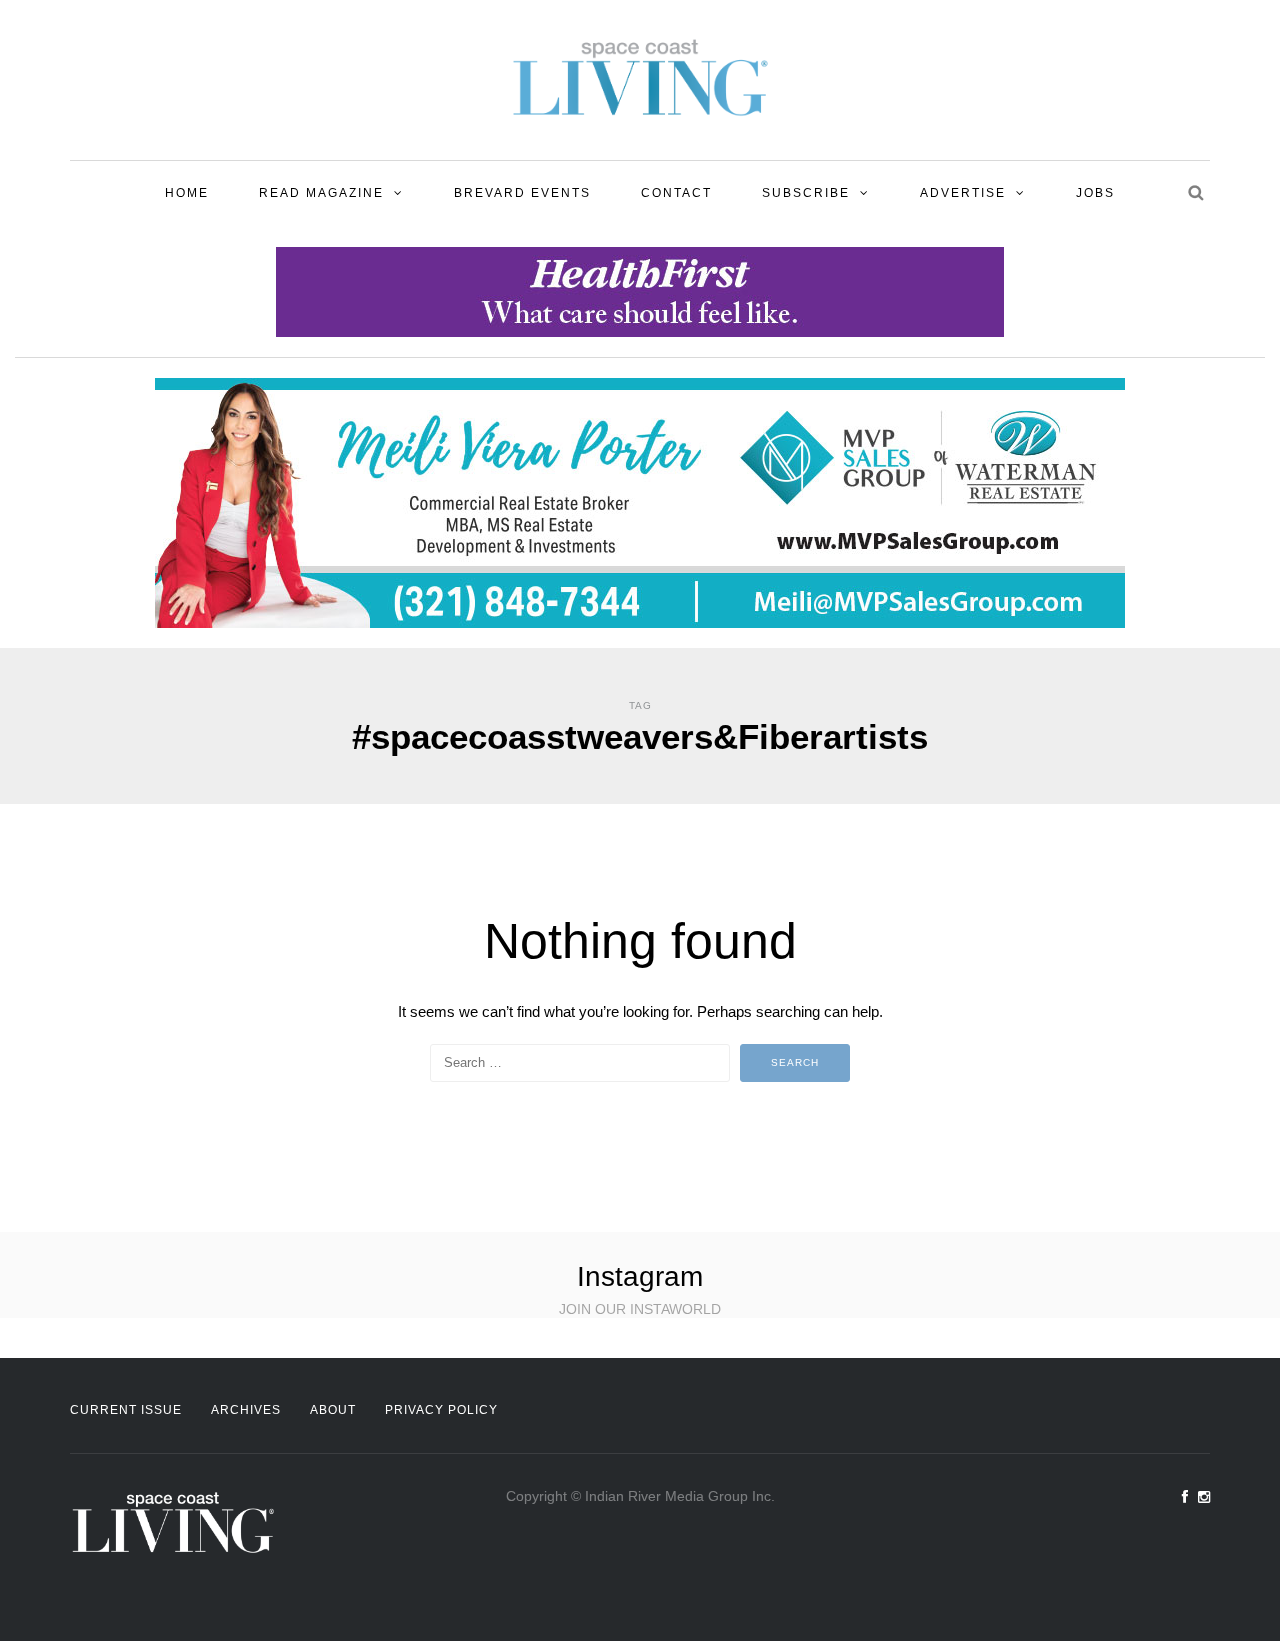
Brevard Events (522, 193)
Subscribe (806, 193)
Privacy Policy (441, 1410)
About (333, 1410)
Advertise (963, 193)
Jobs (1095, 193)
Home (187, 193)
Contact (676, 193)
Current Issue (126, 1410)
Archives (246, 1410)
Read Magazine (321, 193)
